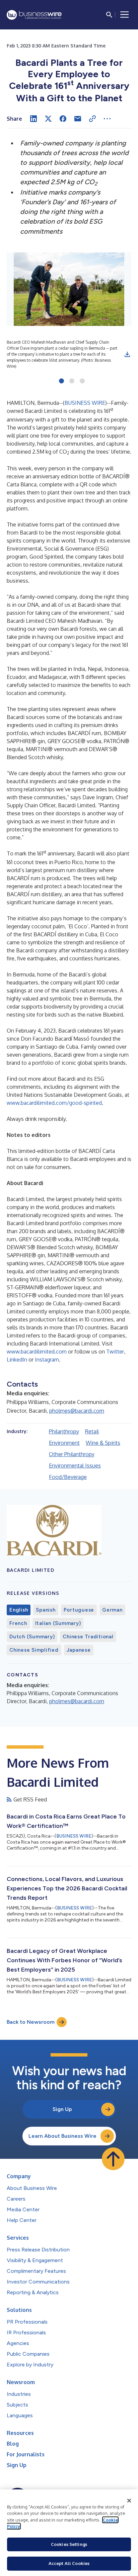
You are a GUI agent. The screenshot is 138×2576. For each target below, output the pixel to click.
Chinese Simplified (34, 1650)
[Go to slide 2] (72, 381)
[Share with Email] (78, 119)
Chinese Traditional (88, 1637)
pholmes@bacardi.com (77, 1411)
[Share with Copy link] (92, 119)
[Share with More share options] (107, 119)
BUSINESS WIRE (85, 403)
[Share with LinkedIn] (33, 119)
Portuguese (79, 1610)
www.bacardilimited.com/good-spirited (54, 1103)
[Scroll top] (113, 2159)
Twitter (115, 1352)
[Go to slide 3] (82, 381)
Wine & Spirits (103, 1443)
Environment (64, 1443)
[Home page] (34, 15)
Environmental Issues (75, 1466)
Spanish (46, 1610)
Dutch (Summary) (32, 1637)
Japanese (79, 1650)
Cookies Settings (69, 2544)
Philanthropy (64, 1431)
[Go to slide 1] (61, 381)
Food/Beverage (68, 1477)
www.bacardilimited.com (37, 1352)
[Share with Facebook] (63, 119)
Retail (92, 1431)
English (19, 1610)
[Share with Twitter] (48, 119)
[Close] (129, 2501)
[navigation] (125, 15)
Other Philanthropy (72, 1454)
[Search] (109, 15)
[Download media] (127, 354)
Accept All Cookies (69, 2563)
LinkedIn (17, 1360)
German (112, 1610)
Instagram (47, 1360)
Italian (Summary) (58, 1623)
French (18, 1623)
